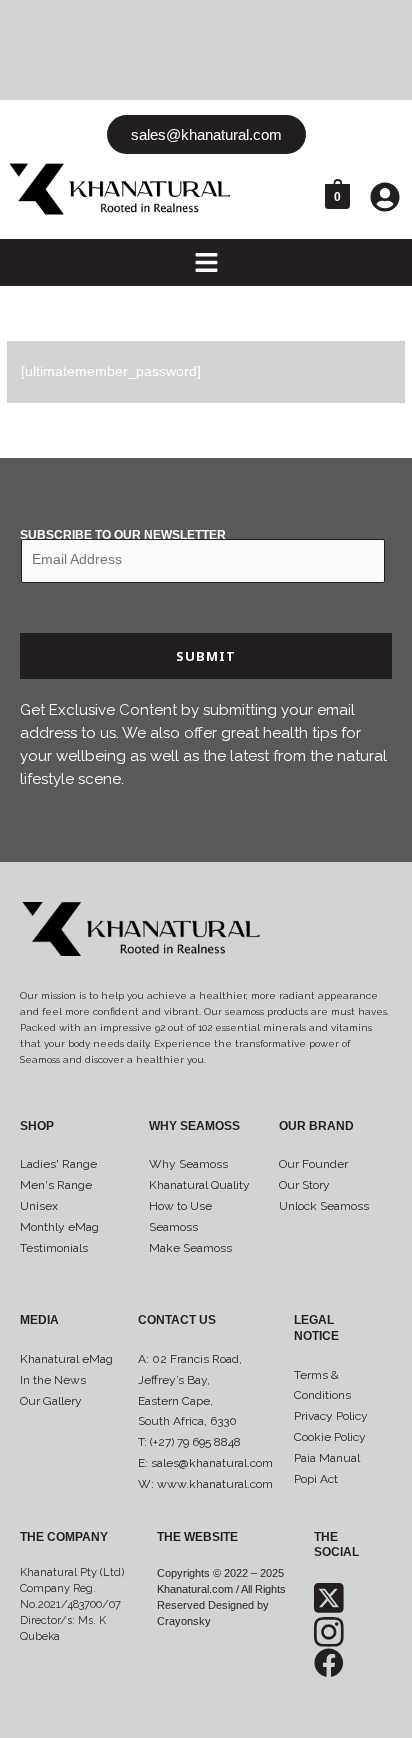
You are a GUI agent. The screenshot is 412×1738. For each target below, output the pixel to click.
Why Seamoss (194, 1126)
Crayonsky (184, 1621)
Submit (206, 656)
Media (39, 1320)
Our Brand (316, 1126)
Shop (37, 1126)
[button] (206, 264)
